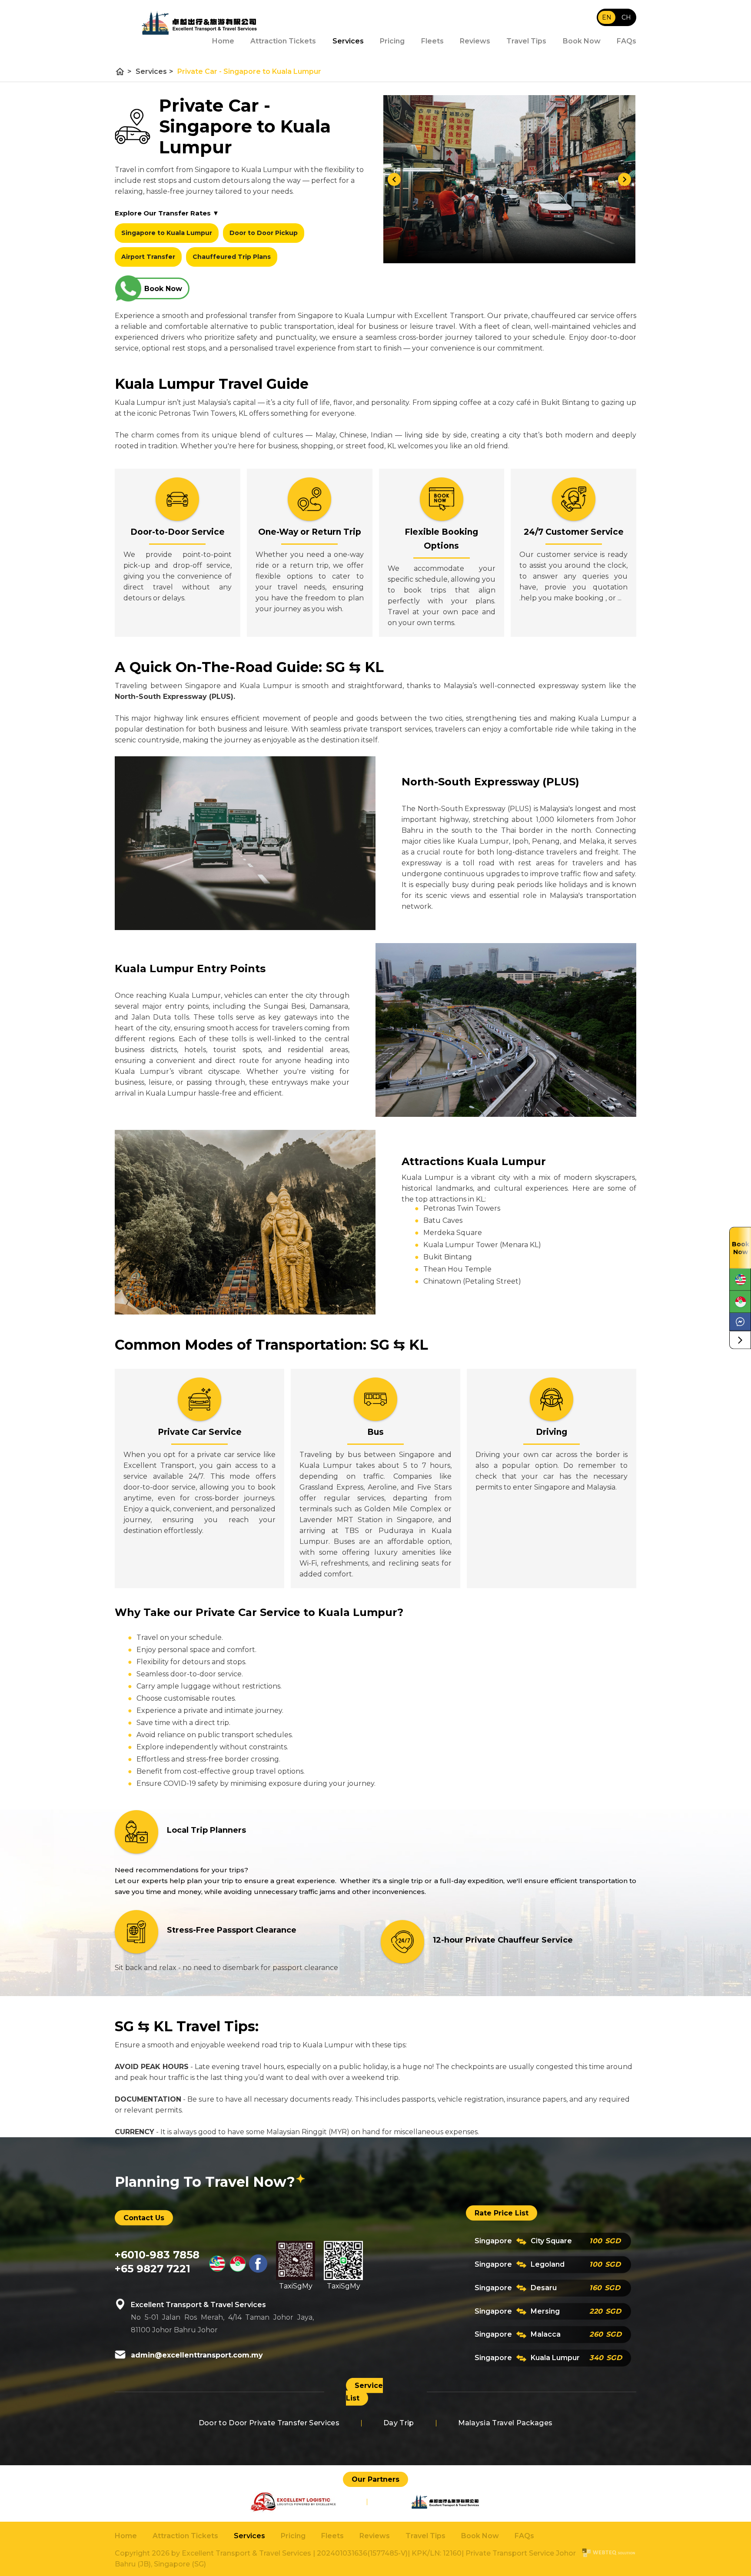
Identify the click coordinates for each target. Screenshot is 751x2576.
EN (607, 17)
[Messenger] (740, 1322)
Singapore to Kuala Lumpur (167, 233)
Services (348, 41)
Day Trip (399, 2423)
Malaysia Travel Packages (505, 2423)
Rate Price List (502, 2213)
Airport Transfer (148, 257)
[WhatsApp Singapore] (740, 1302)
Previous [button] (394, 179)
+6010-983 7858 (157, 2255)
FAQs (626, 41)
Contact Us (144, 2217)
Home (126, 2536)
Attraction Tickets (185, 2536)
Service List (364, 2392)
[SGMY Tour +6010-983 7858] (217, 2270)
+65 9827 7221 (153, 2269)
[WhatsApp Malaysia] (740, 1280)
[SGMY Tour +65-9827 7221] (238, 2270)
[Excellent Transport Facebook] (258, 2270)
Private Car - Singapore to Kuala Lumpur (249, 71)
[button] (740, 1340)
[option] (509, 179)
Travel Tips (526, 41)
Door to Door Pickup (264, 233)
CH (626, 17)
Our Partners (375, 2479)
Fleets (432, 41)
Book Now (582, 41)
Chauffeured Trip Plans (232, 257)
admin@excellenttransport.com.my (197, 2355)
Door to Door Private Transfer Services (269, 2423)
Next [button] (625, 179)
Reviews (475, 41)
